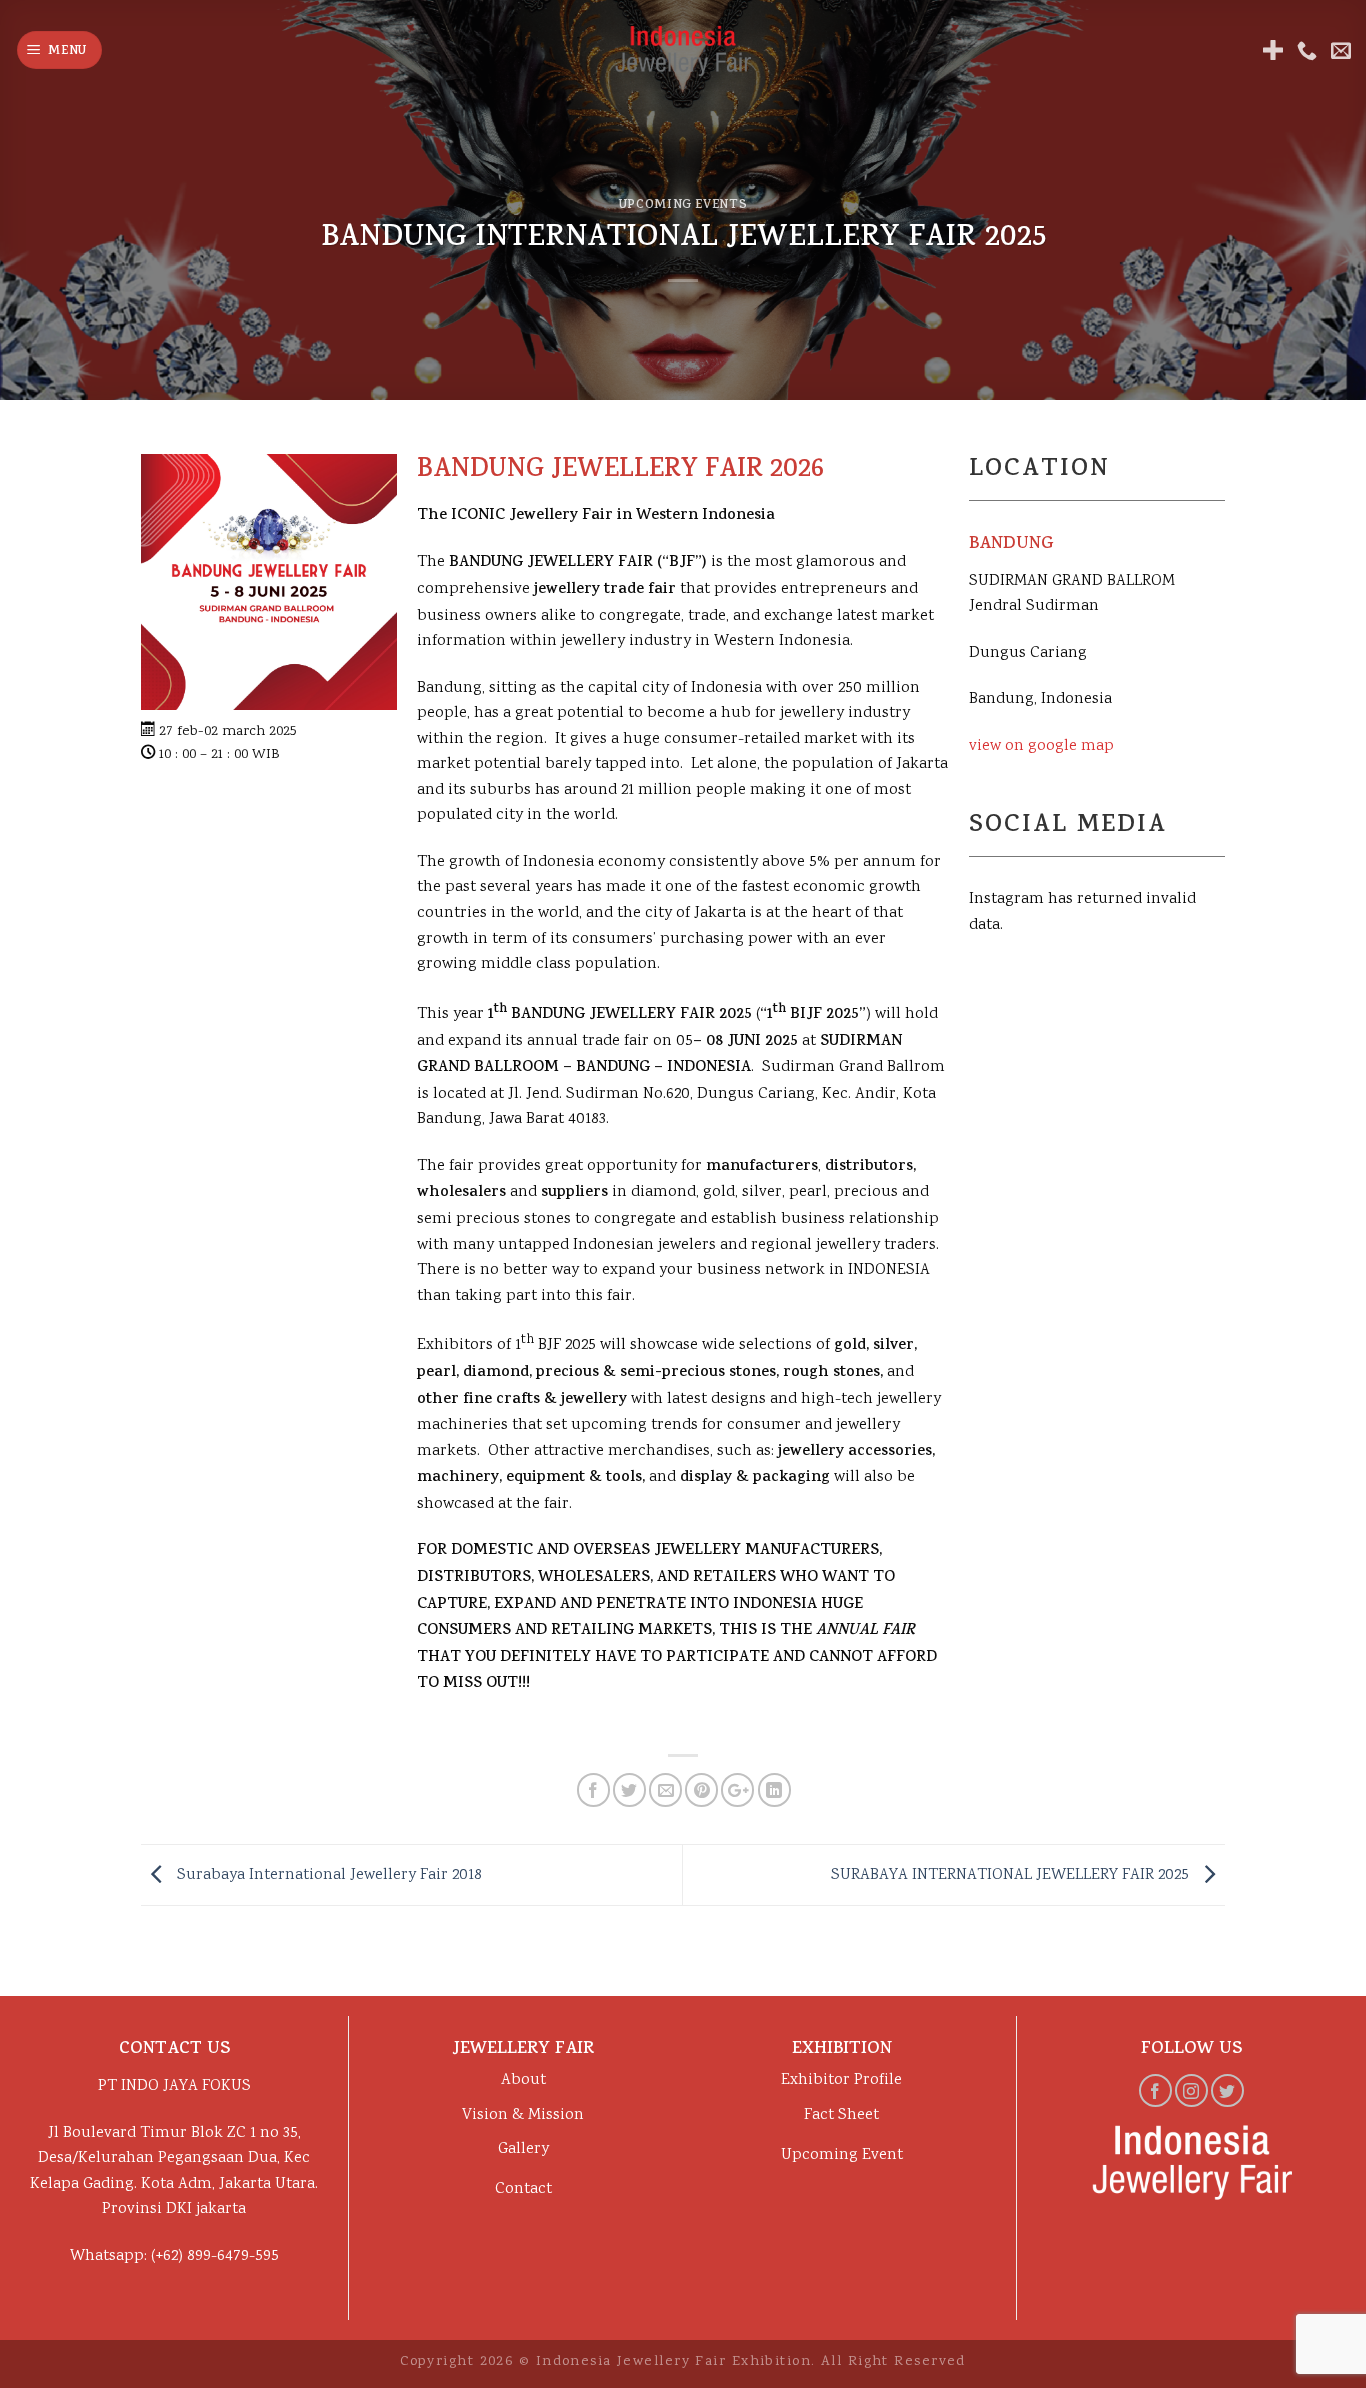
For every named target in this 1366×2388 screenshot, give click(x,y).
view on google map (1041, 746)
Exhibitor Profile (841, 2080)
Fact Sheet (841, 2115)
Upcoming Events (683, 206)
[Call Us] (1307, 50)
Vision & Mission (523, 2115)
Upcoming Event (842, 2155)
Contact (523, 2189)
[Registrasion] (1273, 50)
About (523, 2080)
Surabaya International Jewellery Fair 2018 (327, 1875)
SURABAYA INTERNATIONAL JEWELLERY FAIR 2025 (1012, 1875)
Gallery (523, 2149)
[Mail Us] (1341, 50)
